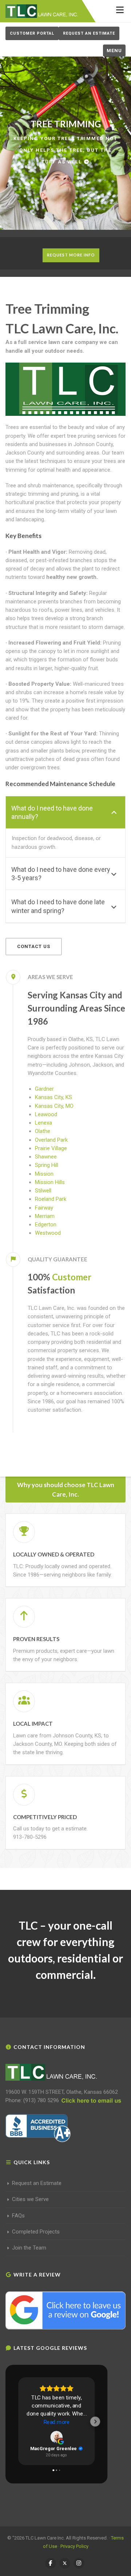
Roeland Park (51, 1199)
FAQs (18, 2216)
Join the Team (29, 2248)
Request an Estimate (89, 33)
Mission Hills (50, 1182)
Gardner (44, 1089)
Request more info (71, 255)
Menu (114, 51)
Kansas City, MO (54, 1106)
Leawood (46, 1114)
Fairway (44, 1208)
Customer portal (32, 33)
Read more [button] (57, 2422)
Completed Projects (36, 2232)
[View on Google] (56, 2437)
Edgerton (46, 1225)
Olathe (43, 1131)
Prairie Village (51, 1148)
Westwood (48, 1233)
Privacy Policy (74, 2546)
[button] (18, 2421)
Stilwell (43, 1191)
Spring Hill (47, 1165)
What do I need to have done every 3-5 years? (61, 874)
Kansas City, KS (53, 1097)
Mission (44, 1174)
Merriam (45, 1216)
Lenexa (43, 1123)
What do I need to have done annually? (52, 812)
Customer (72, 1277)
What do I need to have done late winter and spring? (58, 906)
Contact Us (34, 946)
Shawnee (46, 1157)
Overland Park (51, 1140)
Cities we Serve (30, 2199)
